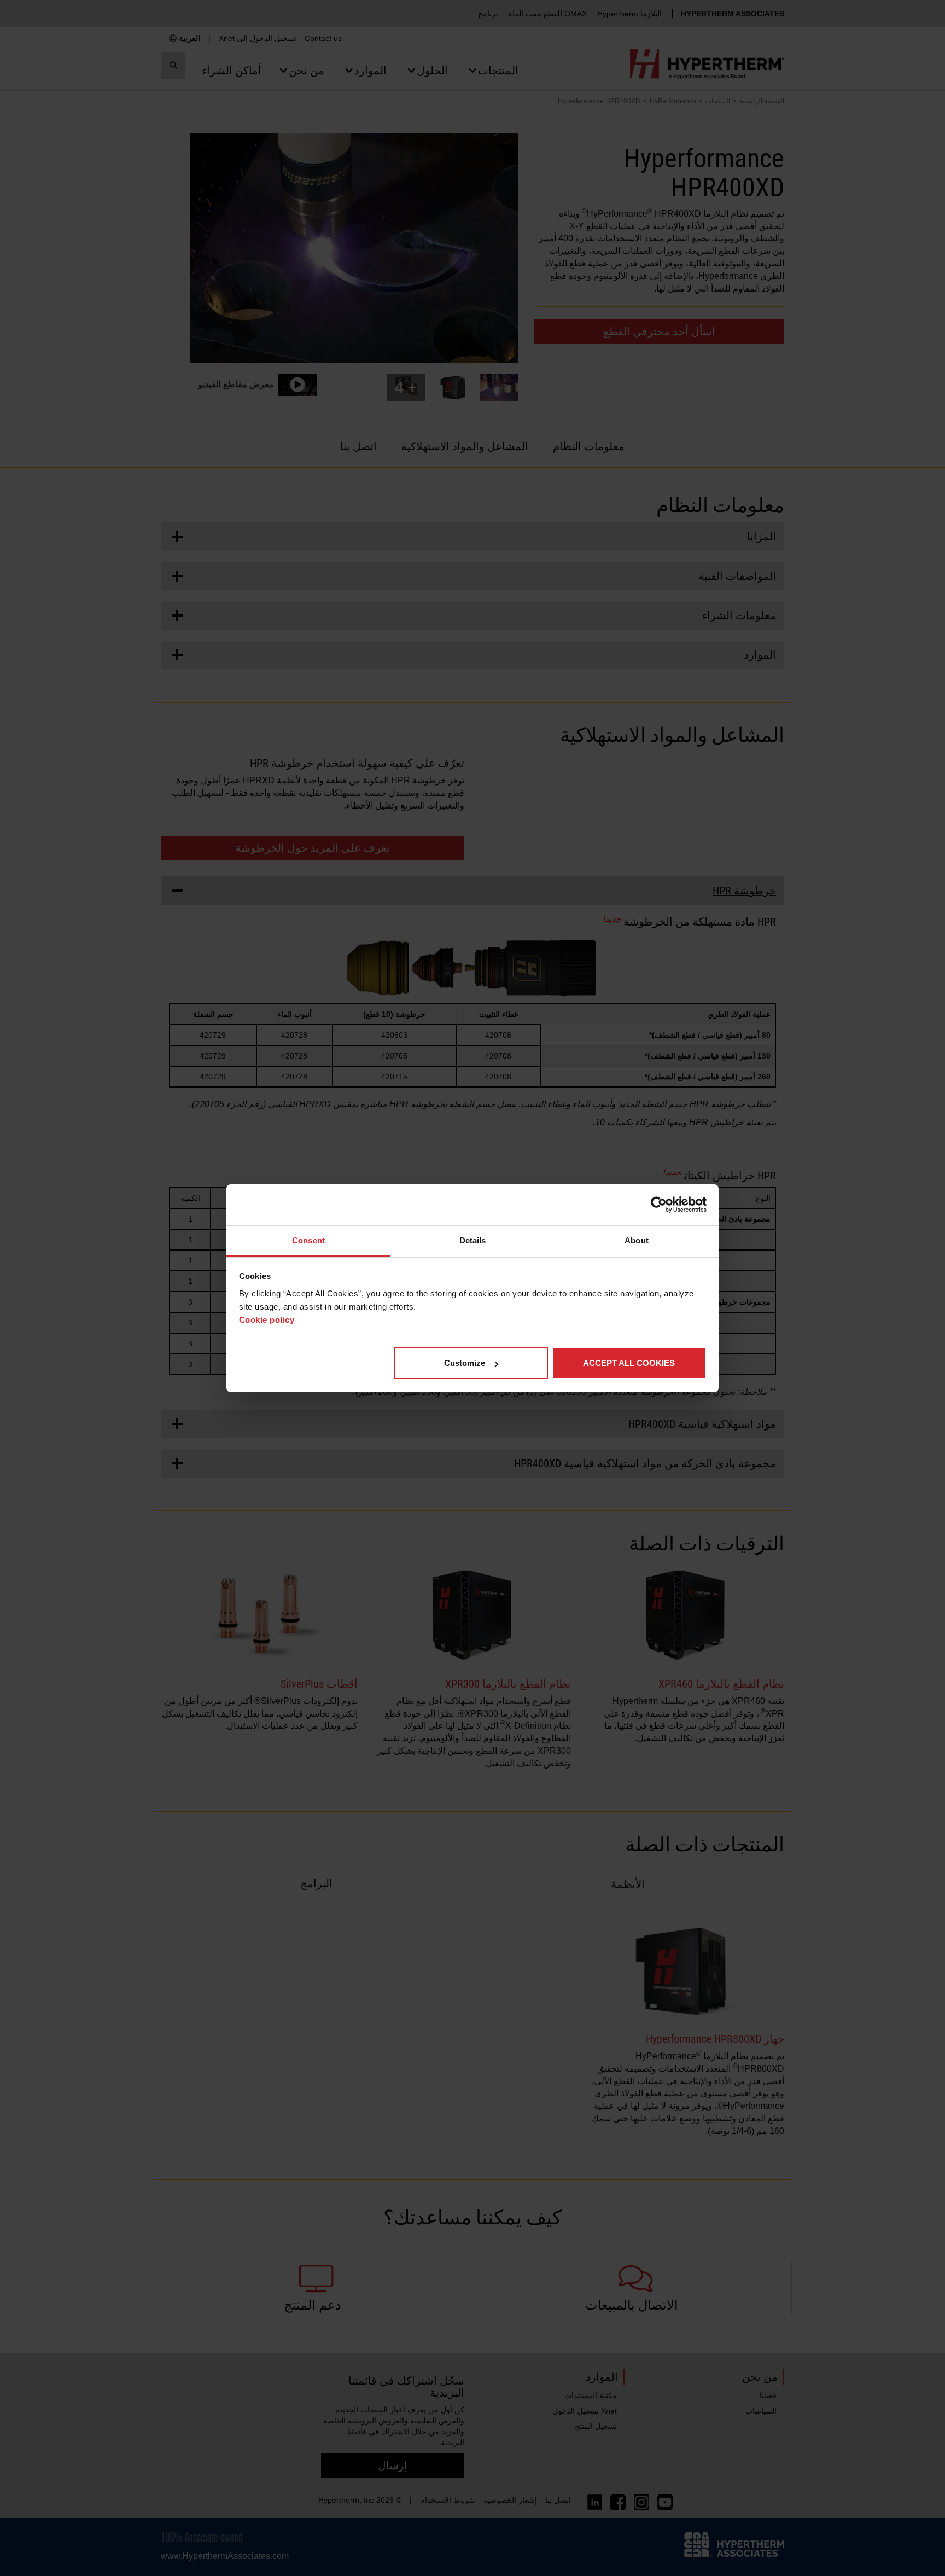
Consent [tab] (308, 1240)
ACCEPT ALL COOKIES (629, 1363)
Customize (465, 1363)
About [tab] (637, 1240)
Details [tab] (473, 1240)
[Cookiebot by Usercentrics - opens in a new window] (659, 1205)
